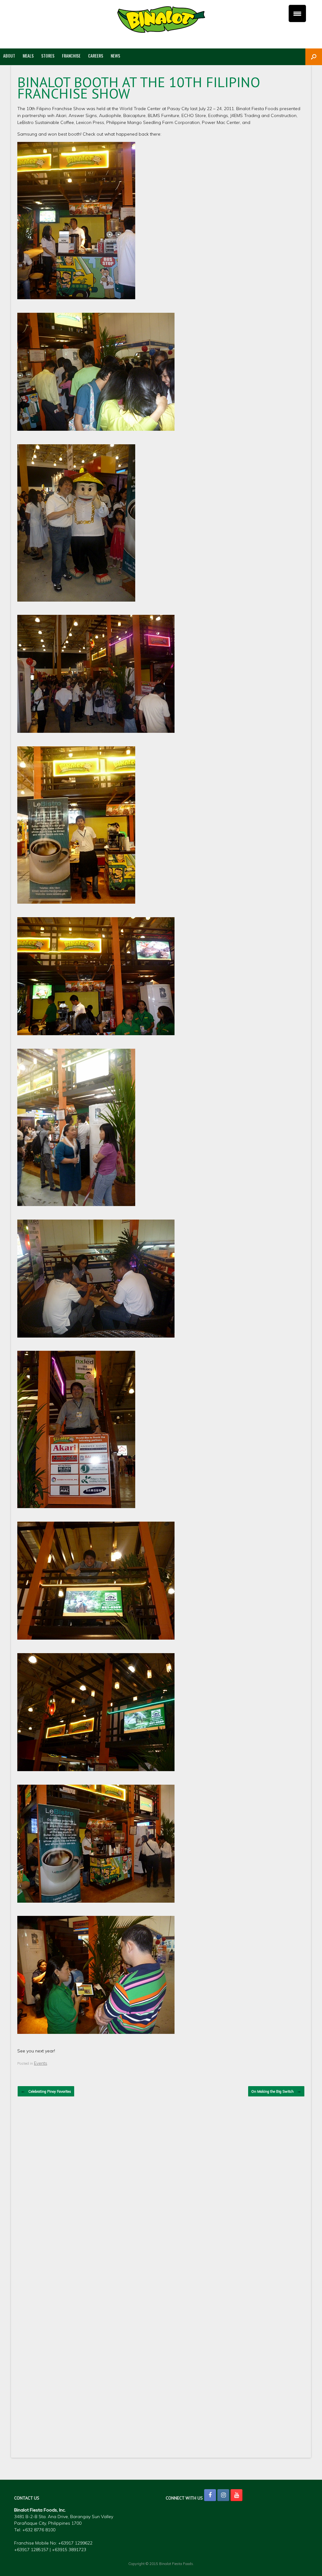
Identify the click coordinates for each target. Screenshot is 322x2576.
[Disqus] (161, 2195)
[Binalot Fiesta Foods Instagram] (223, 2495)
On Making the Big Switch (276, 2091)
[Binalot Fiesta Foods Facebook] (210, 2495)
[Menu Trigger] (297, 13)
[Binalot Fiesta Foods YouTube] (236, 2495)
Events (41, 2063)
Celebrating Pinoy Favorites (46, 2091)
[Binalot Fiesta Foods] (161, 20)
